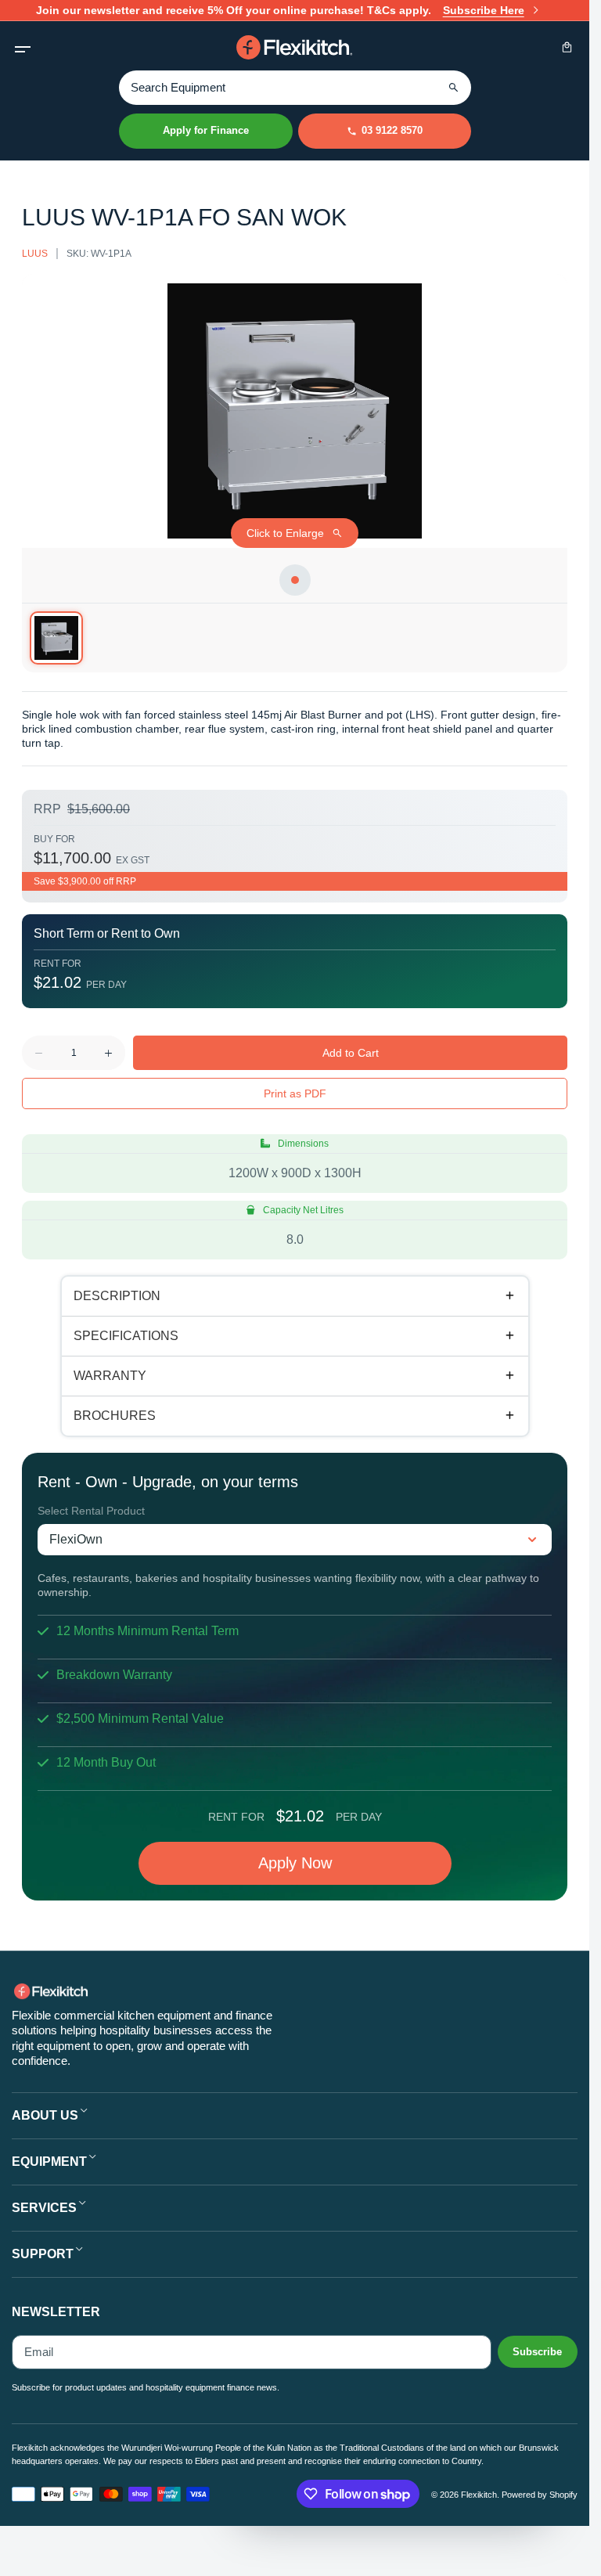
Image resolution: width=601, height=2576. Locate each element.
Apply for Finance (206, 130)
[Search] (454, 88)
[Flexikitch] (295, 47)
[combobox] (295, 87)
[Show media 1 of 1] (56, 638)
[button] (22, 47)
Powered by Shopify (540, 2495)
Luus (35, 254)
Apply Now (295, 1863)
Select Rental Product (91, 1511)
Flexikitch (479, 2495)
